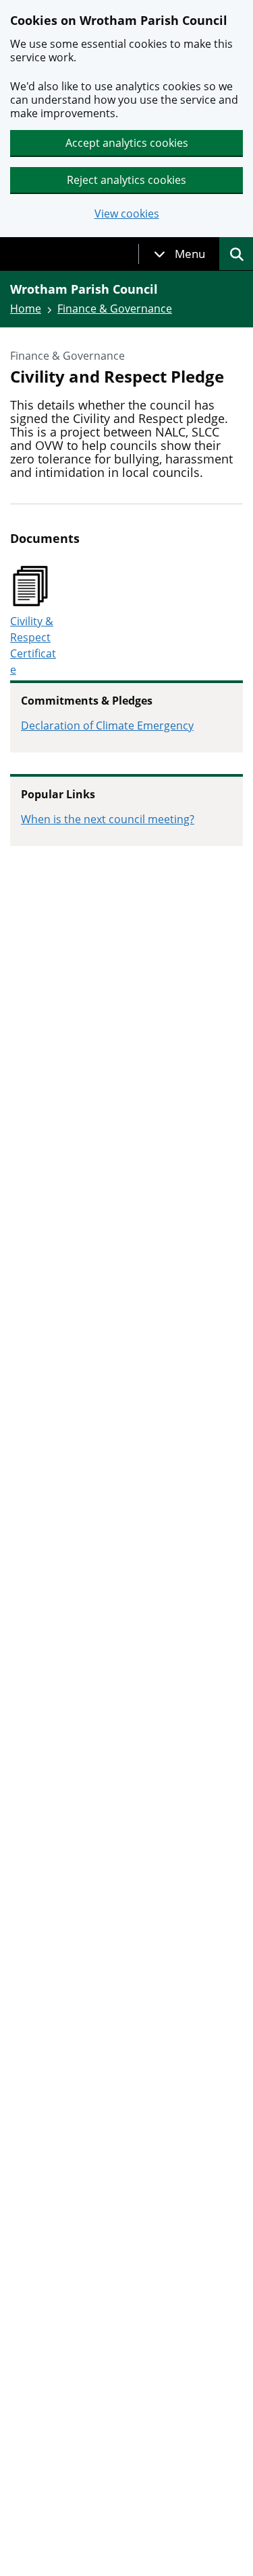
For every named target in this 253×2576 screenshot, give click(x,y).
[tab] (179, 254)
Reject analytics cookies (126, 180)
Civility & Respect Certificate (33, 645)
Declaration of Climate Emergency (107, 726)
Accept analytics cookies (127, 143)
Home (26, 309)
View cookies (127, 214)
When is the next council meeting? (108, 819)
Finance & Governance (115, 309)
